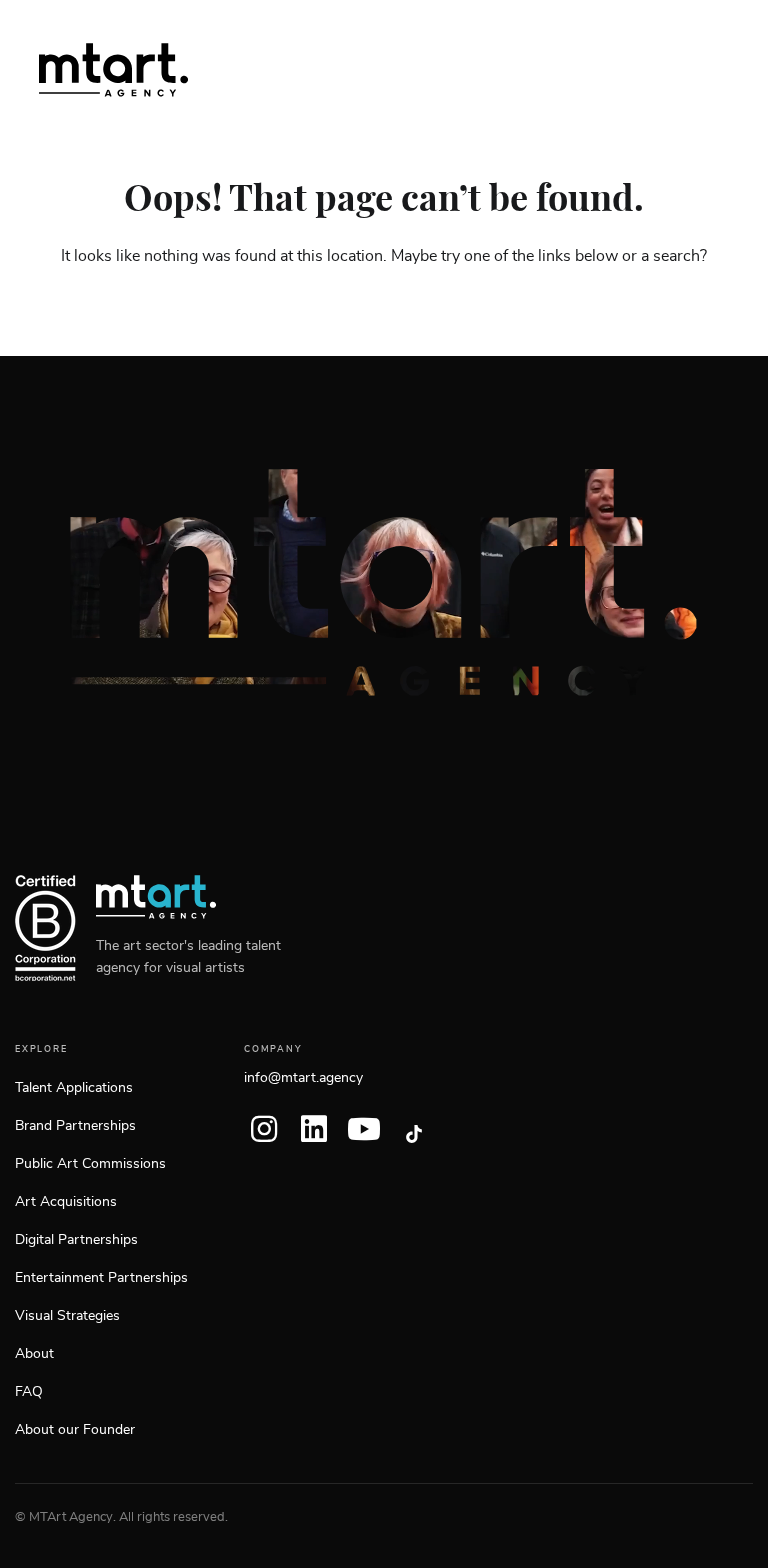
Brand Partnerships (75, 1126)
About (34, 1354)
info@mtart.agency (303, 1078)
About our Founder (75, 1430)
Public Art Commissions (90, 1164)
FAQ (29, 1392)
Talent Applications (74, 1088)
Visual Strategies (67, 1316)
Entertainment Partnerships (101, 1278)
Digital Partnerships (76, 1240)
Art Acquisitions (66, 1202)
